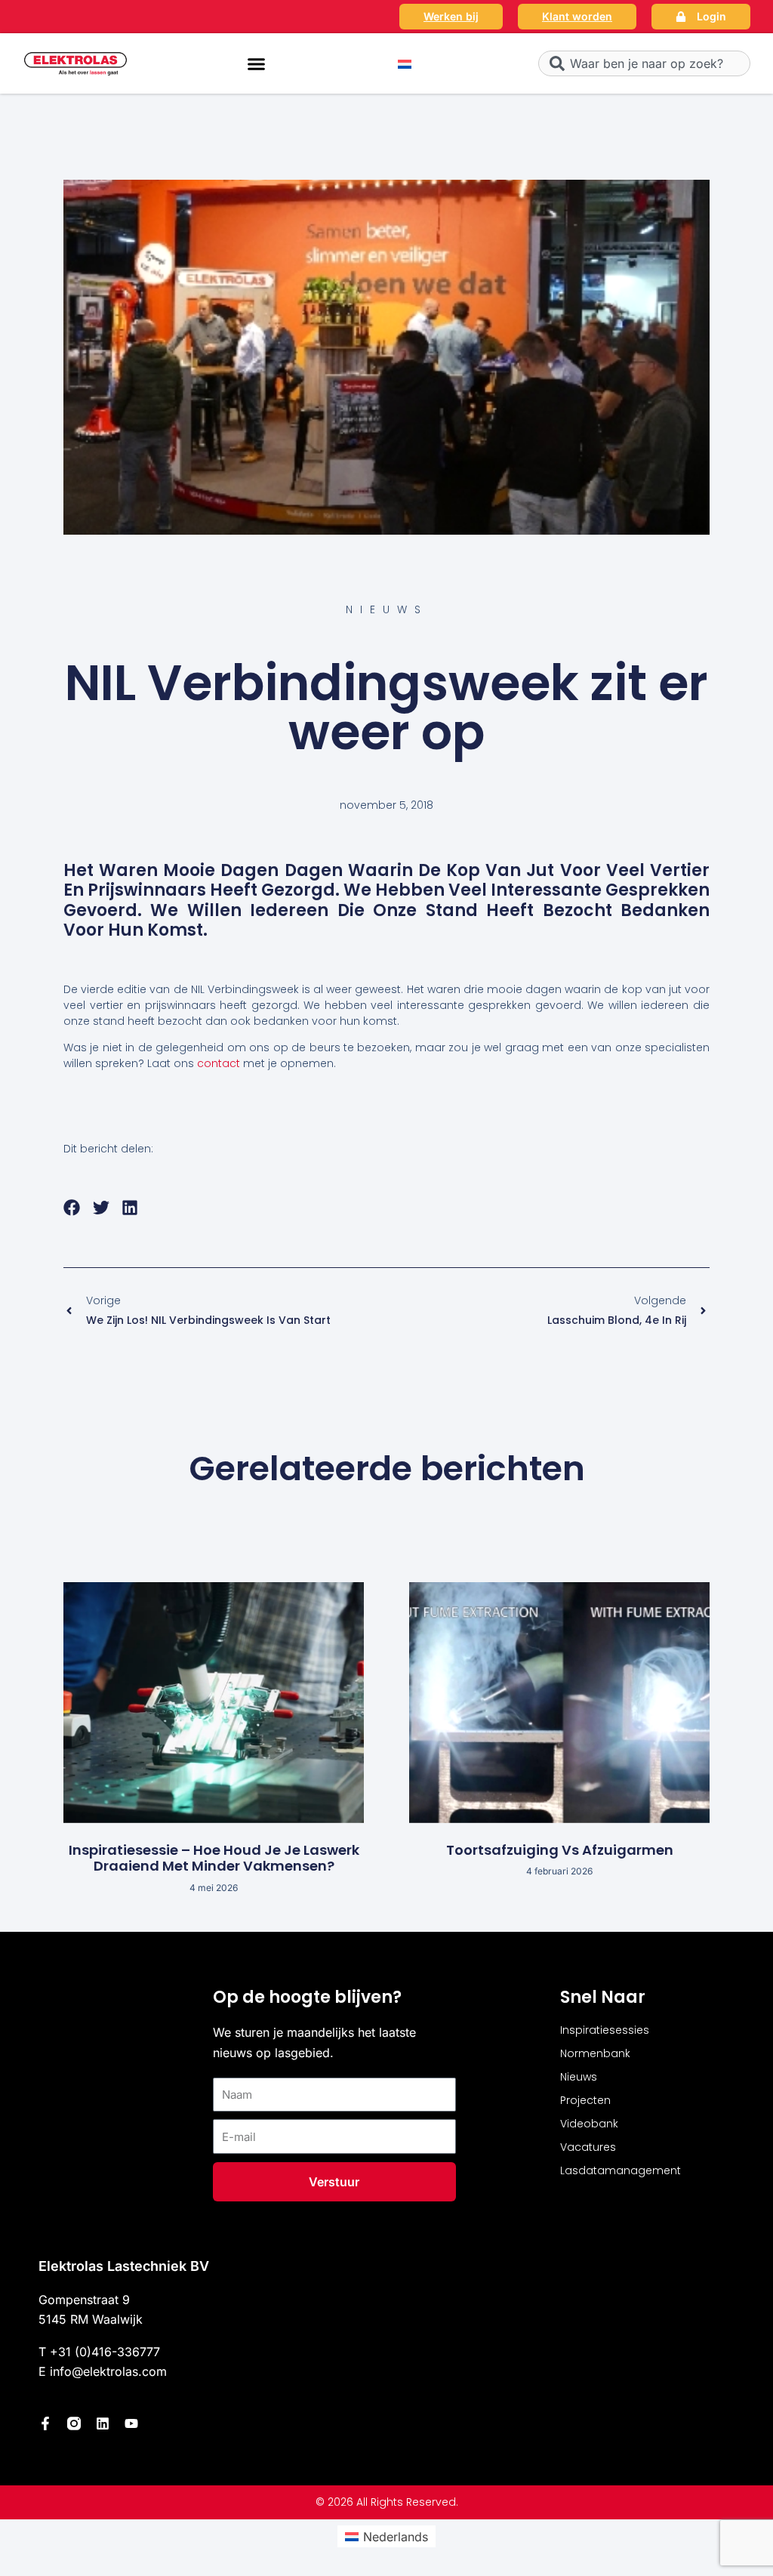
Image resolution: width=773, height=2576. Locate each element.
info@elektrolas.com (108, 2371)
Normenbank (595, 2053)
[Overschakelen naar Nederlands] (405, 64)
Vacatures (588, 2147)
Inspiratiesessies (605, 2030)
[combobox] (644, 63)
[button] (257, 63)
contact (219, 1063)
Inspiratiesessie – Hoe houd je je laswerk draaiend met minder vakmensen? (214, 1858)
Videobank (589, 2124)
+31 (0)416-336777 (105, 2352)
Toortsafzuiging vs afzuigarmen (560, 1850)
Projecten (585, 2100)
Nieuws (579, 2077)
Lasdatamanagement (621, 2170)
